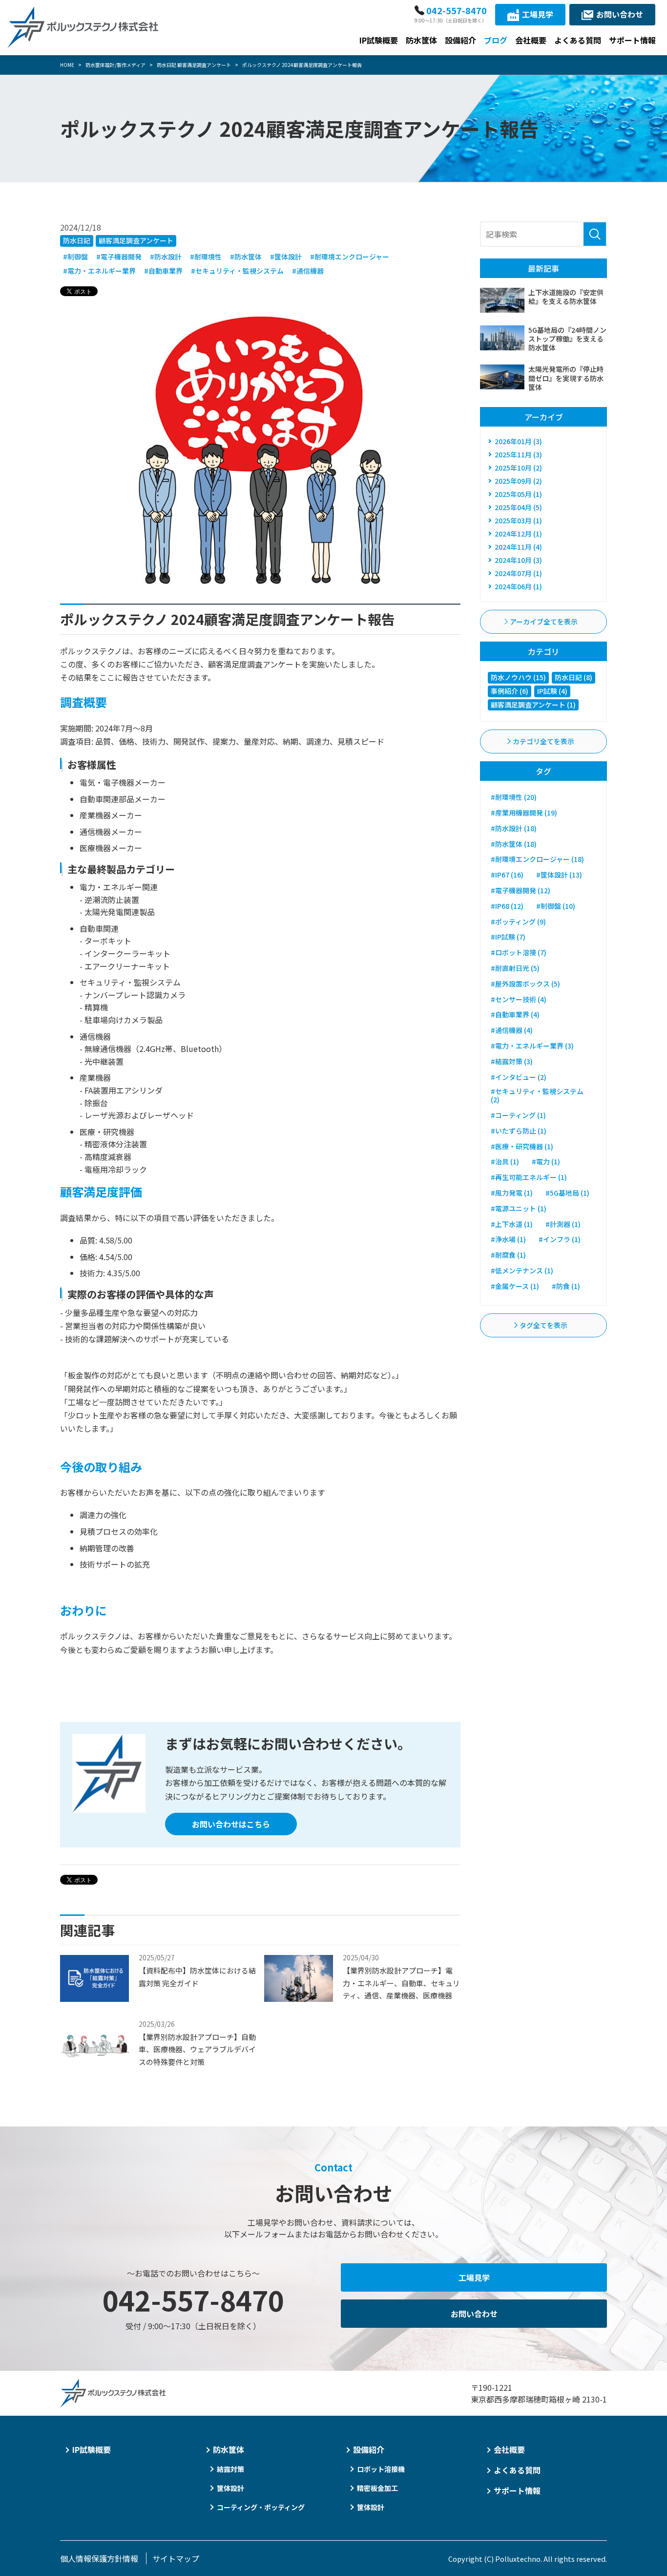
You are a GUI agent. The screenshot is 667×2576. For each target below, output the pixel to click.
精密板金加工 (377, 2488)
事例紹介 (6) (510, 691)
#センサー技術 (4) (519, 999)
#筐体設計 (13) (559, 875)
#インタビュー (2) (519, 1077)
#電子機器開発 (119, 257)
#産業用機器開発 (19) (524, 813)
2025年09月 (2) (518, 481)
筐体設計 (230, 2488)
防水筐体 (421, 40)
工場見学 (538, 14)
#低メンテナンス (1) (522, 1270)
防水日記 (77, 240)
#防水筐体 (246, 257)
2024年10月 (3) (518, 560)
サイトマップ (176, 2558)
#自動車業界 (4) (515, 1014)
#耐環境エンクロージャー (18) (537, 859)
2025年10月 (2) (518, 468)
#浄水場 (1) (508, 1239)
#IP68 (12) (507, 906)
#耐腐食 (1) (508, 1255)
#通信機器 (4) (512, 1030)
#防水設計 (166, 257)
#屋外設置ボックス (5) (525, 984)
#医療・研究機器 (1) (522, 1146)
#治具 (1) (505, 1161)
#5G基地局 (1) (567, 1193)
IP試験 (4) (552, 691)
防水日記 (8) (573, 677)
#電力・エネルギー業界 (99, 271)
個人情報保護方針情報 (99, 2558)
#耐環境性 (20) (514, 797)
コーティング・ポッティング (261, 2507)
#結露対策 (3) (512, 1061)
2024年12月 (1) (518, 534)
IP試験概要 (379, 40)
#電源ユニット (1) (519, 1208)
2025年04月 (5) (518, 507)
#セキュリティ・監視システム (237, 271)
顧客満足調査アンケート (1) (533, 705)
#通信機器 (308, 271)
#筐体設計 (286, 257)
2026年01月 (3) (518, 441)
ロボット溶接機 (381, 2469)
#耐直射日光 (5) (515, 968)
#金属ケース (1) (515, 1286)
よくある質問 (578, 40)
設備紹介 (460, 40)
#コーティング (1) (518, 1115)
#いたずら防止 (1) (519, 1131)
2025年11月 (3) (518, 454)
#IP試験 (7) (508, 937)
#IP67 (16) (507, 875)
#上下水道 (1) (512, 1224)
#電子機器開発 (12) (521, 890)
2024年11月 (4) (518, 547)
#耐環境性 (206, 257)
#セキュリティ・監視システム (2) (537, 1095)
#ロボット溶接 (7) (519, 952)
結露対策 (230, 2469)
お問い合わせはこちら (231, 1824)
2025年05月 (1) (518, 494)
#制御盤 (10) (556, 906)
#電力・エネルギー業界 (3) (532, 1046)
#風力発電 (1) (512, 1193)
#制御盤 (75, 257)
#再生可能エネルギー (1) (529, 1177)
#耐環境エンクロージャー (350, 257)
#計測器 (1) (563, 1224)
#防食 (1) (566, 1286)
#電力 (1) (546, 1161)
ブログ (496, 40)
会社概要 (531, 40)
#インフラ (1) (560, 1239)
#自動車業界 (163, 271)
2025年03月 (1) (518, 520)
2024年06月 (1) (518, 586)
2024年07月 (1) (518, 573)
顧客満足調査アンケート (136, 240)
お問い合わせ (620, 14)
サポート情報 (632, 40)
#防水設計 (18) (514, 828)
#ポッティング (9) (518, 922)
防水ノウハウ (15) (518, 677)
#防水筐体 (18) (514, 844)
